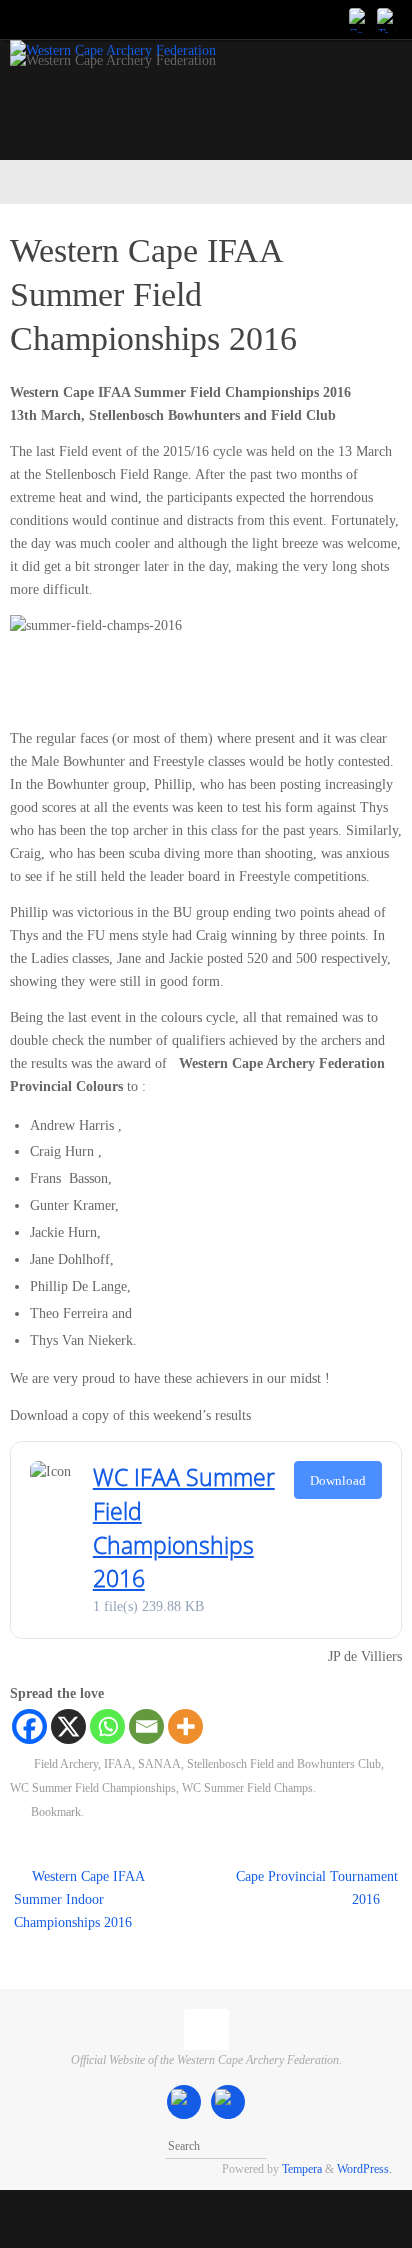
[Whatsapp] (107, 1726)
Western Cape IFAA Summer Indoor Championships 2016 (79, 1899)
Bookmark (56, 1812)
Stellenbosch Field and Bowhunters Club (284, 1764)
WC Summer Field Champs (247, 1788)
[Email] (146, 1726)
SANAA (159, 1764)
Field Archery (66, 1764)
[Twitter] (388, 19)
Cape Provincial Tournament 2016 (317, 1888)
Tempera (302, 2169)
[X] (68, 1726)
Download (338, 1480)
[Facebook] (360, 19)
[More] (185, 1726)
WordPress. (364, 2169)
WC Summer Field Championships (93, 1788)
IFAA (118, 1764)
